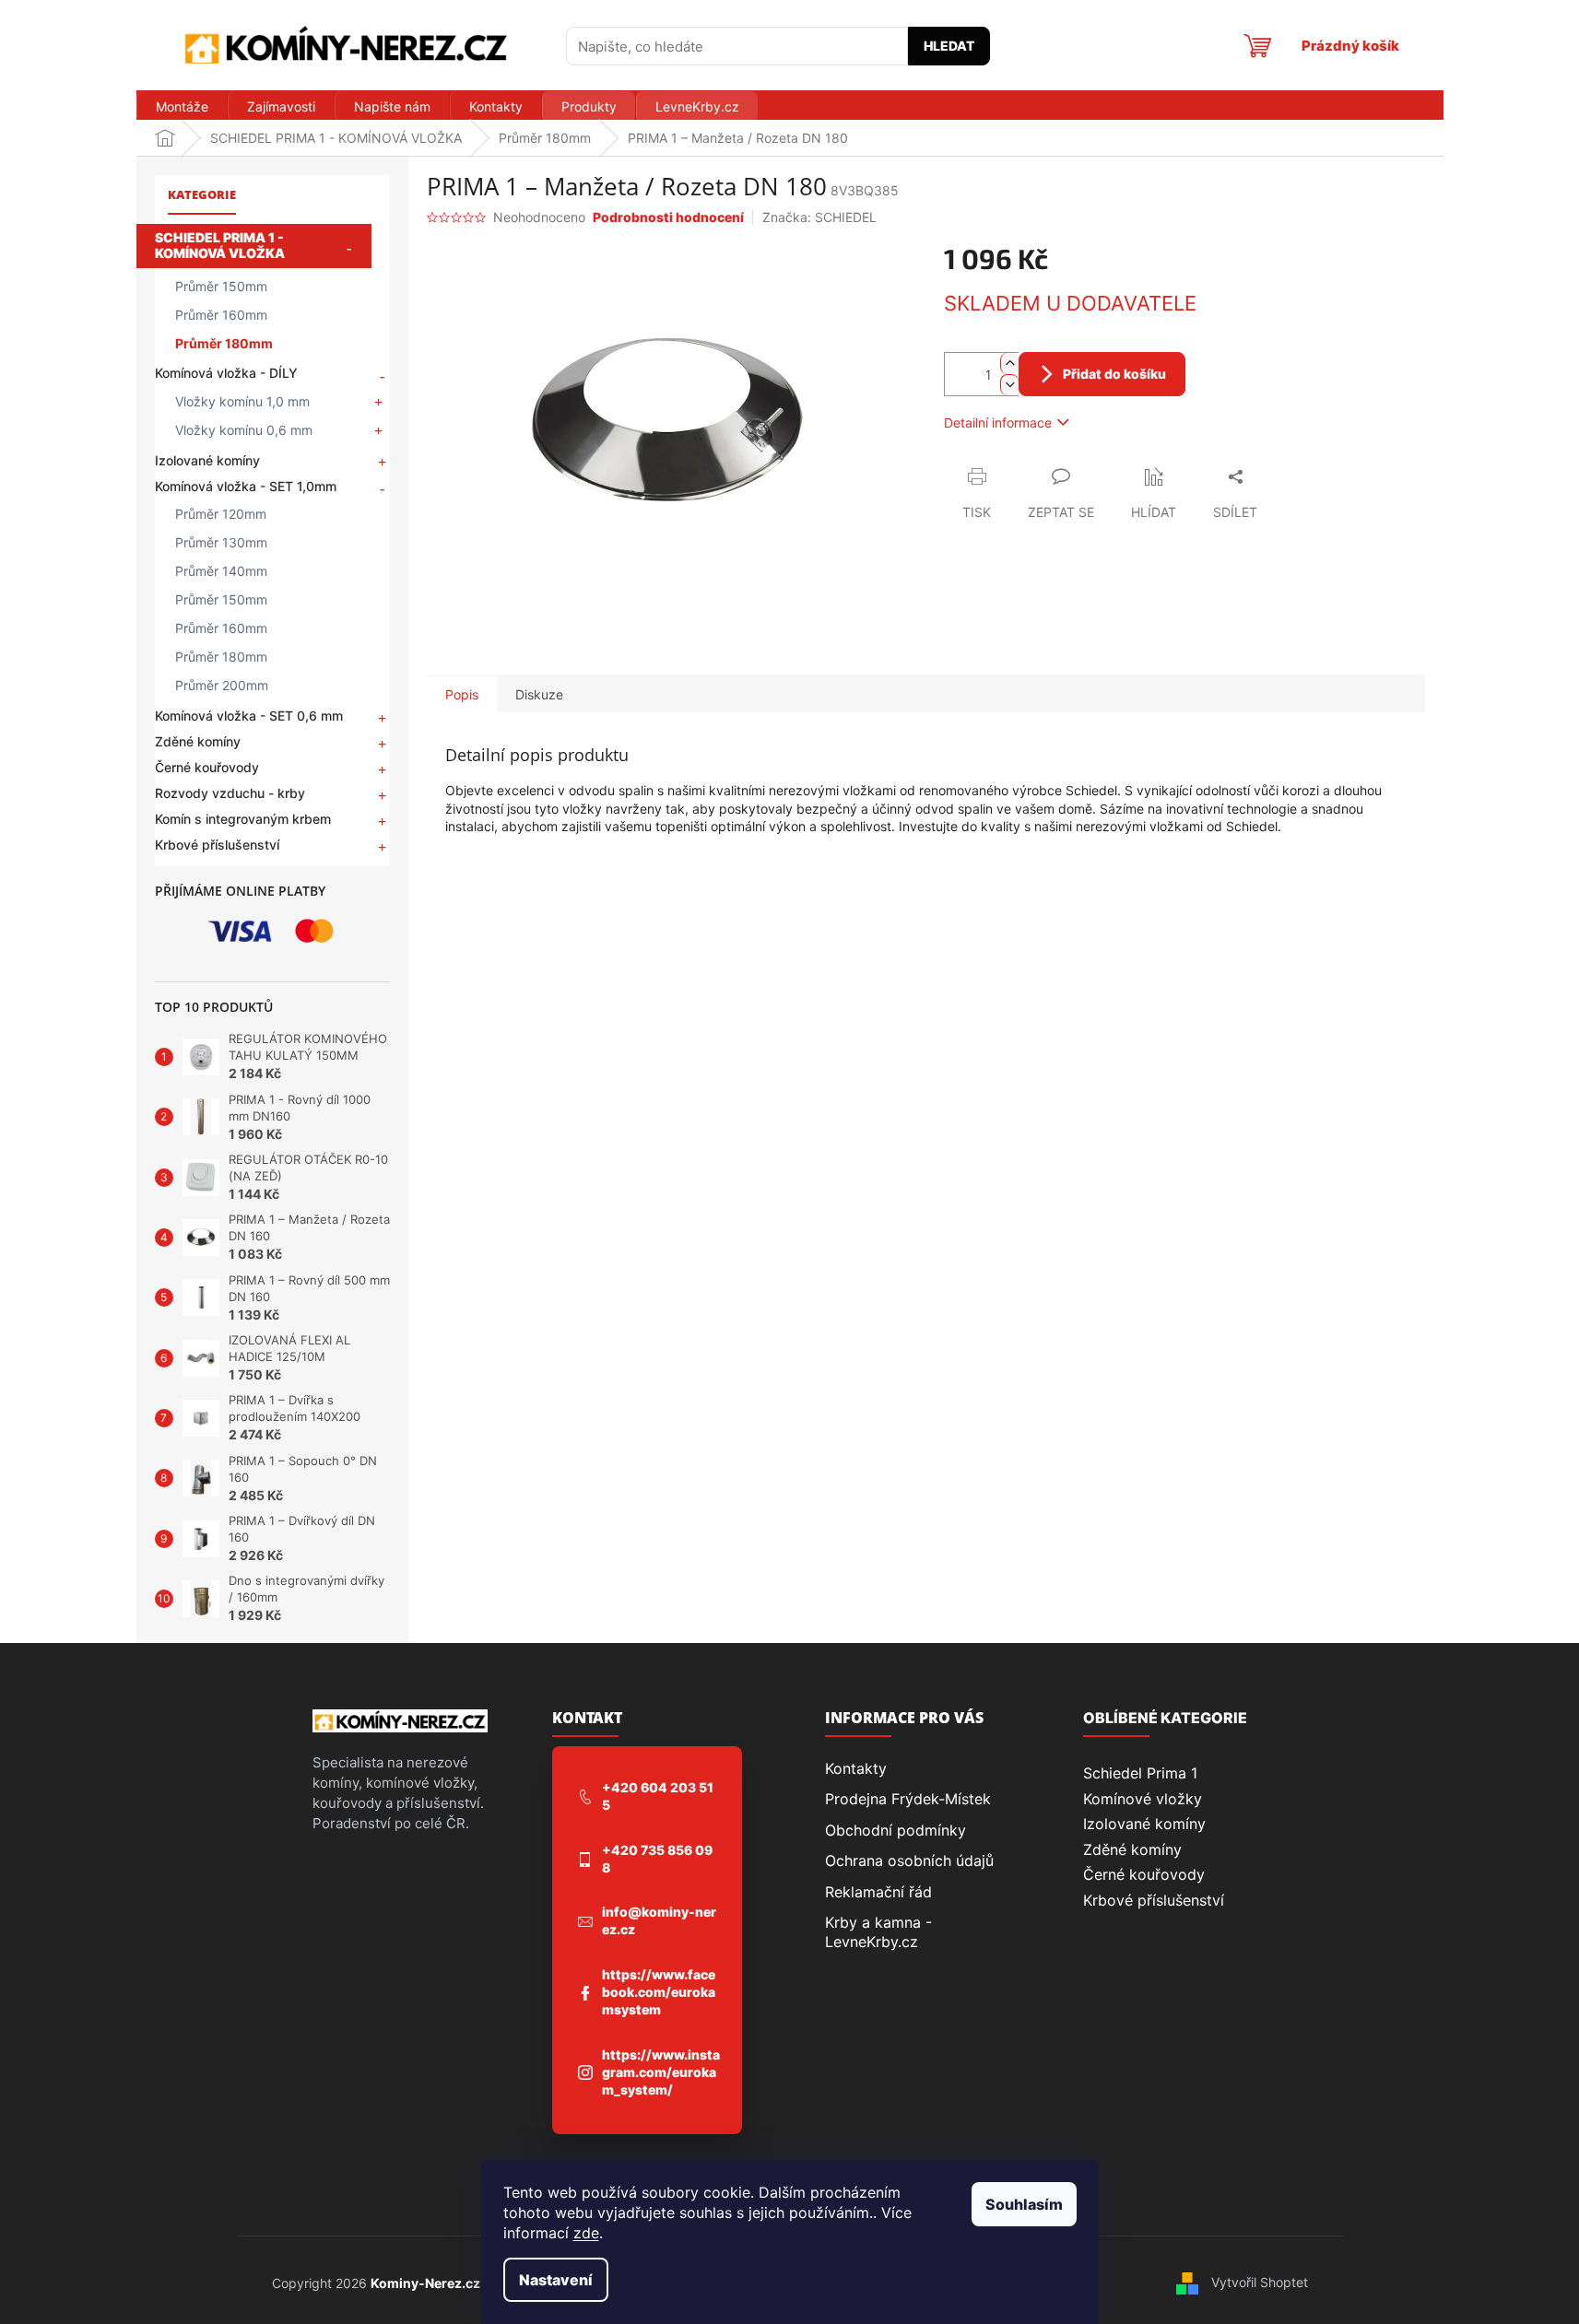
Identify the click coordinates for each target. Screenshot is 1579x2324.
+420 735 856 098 (657, 1859)
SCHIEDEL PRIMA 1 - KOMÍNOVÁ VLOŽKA (220, 245)
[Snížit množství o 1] (1009, 385)
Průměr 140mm (221, 571)
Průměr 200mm (222, 685)
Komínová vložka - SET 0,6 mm (249, 716)
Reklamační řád (878, 1892)
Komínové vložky (1143, 1799)
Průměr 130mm (221, 542)
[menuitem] (182, 107)
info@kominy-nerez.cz (659, 1920)
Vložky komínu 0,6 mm (244, 430)
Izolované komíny (207, 460)
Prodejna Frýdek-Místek (908, 1799)
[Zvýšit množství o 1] (1009, 364)
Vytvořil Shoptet (1260, 2282)
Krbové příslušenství (217, 845)
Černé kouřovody (207, 767)
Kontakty (856, 1768)
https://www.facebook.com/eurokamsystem (659, 1992)
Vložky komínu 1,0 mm (242, 401)
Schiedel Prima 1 (1140, 1773)
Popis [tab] (462, 694)
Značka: (819, 217)
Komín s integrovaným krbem (243, 819)
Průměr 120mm (221, 514)
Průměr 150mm (221, 286)
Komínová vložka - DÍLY (226, 373)
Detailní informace (998, 423)
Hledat (949, 46)
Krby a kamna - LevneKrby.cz (878, 1931)
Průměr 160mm (221, 315)
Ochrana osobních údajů (909, 1860)
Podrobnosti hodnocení (668, 217)
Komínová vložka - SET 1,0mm (246, 486)
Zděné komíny (198, 741)
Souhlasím (1024, 2204)
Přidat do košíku (1114, 374)
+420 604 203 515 (658, 1796)
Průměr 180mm (224, 343)
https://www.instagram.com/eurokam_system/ (661, 2072)
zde (586, 2233)
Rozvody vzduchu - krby (230, 793)
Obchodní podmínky (896, 1830)
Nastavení (556, 2280)
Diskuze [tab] (539, 694)
